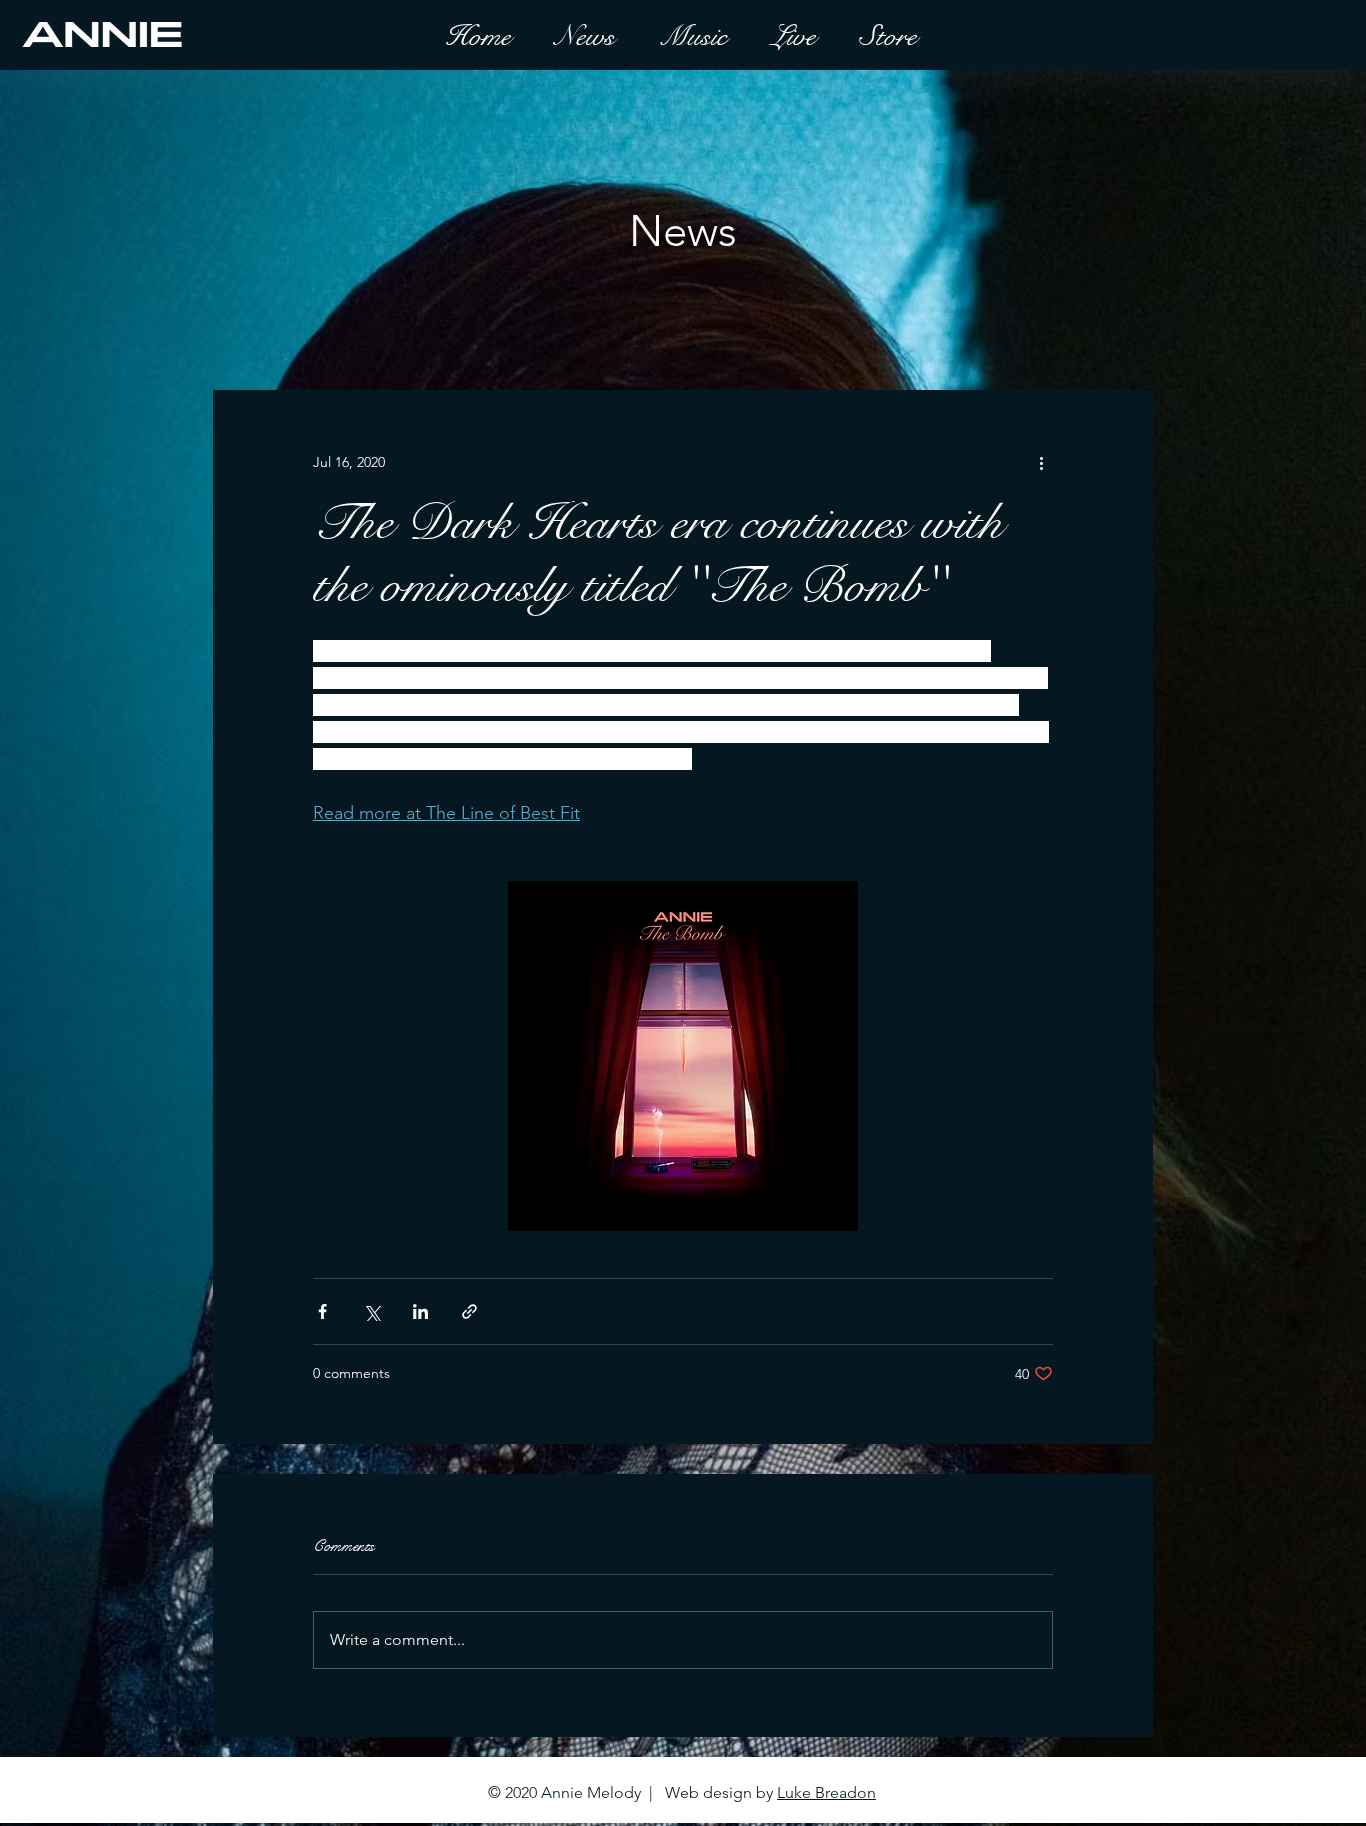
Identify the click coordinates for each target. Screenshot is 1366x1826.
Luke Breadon (826, 1792)
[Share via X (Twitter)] (371, 1311)
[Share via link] (469, 1311)
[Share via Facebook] (322, 1311)
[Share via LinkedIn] (420, 1311)
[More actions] (1041, 462)
